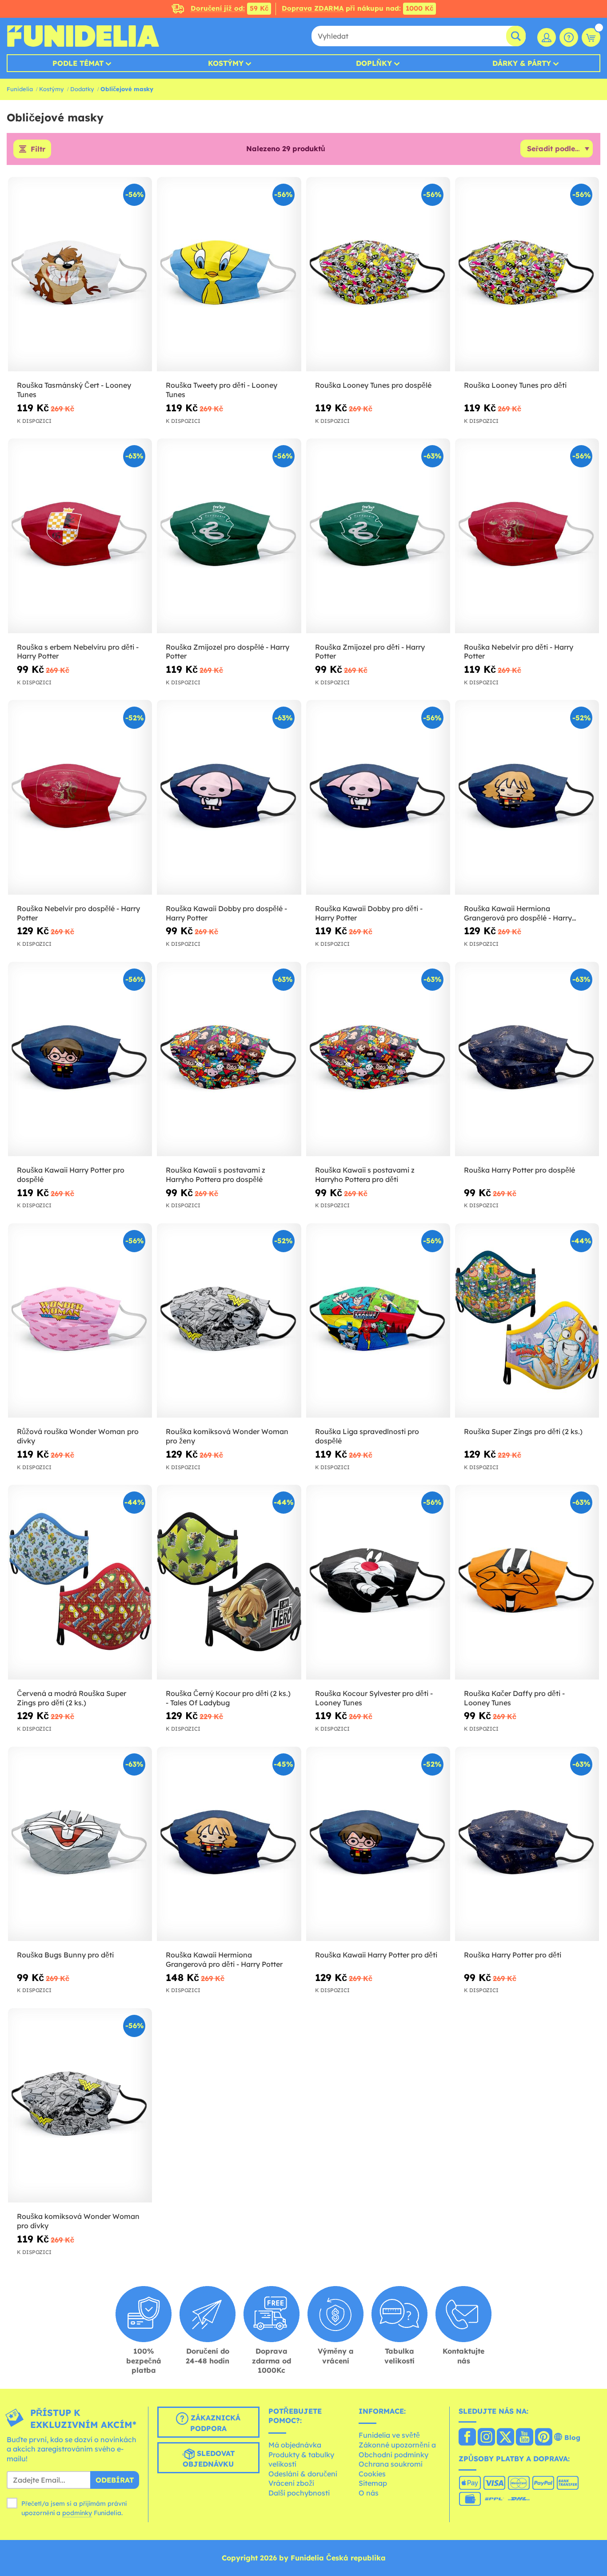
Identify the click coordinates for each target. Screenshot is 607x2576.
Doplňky (374, 63)
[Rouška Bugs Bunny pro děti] (80, 1844)
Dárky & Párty (522, 63)
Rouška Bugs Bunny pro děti (65, 1955)
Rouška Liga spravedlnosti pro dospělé (367, 1436)
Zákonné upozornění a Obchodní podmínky (397, 2450)
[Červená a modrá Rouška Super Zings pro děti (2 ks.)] (80, 1582)
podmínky (77, 2513)
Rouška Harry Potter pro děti (513, 1955)
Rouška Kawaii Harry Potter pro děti (376, 1955)
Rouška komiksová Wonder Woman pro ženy (227, 1436)
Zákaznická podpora (214, 2423)
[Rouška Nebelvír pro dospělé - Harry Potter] (80, 797)
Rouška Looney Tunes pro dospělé (373, 385)
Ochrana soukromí (391, 2464)
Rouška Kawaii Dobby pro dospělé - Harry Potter (226, 913)
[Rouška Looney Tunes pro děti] (527, 274)
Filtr (38, 149)
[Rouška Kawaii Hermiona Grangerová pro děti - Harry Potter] (229, 1844)
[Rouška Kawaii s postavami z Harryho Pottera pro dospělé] (229, 1059)
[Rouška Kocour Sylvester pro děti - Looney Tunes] (378, 1582)
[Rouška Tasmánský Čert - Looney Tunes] (80, 274)
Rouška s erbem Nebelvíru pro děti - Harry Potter (78, 652)
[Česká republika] (467, 2438)
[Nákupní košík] (591, 37)
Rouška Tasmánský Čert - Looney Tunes (74, 390)
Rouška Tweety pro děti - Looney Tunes (222, 390)
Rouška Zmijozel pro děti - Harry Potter (370, 652)
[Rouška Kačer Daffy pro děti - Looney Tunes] (527, 1582)
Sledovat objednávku (209, 2459)
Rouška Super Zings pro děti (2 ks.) (523, 1431)
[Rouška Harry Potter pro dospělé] (527, 1059)
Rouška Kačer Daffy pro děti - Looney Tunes (514, 1698)
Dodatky (82, 89)
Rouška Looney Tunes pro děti (515, 385)
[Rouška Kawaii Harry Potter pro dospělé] (80, 1059)
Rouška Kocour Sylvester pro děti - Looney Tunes (374, 1698)
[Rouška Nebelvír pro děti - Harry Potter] (527, 536)
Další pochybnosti (299, 2493)
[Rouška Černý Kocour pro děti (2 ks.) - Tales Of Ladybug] (229, 1582)
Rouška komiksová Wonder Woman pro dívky (78, 2221)
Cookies (372, 2474)
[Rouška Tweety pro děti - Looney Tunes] (229, 274)
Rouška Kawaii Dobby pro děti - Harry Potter (369, 913)
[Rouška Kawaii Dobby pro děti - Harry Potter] (378, 797)
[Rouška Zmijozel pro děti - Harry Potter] (378, 536)
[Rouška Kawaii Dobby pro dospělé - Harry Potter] (229, 797)
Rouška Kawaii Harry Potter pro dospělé (71, 1175)
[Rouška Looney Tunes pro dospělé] (378, 274)
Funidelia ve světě (389, 2435)
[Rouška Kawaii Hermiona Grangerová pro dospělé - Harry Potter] (527, 797)
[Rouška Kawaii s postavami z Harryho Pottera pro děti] (378, 1059)
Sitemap (373, 2483)
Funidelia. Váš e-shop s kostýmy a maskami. (83, 36)
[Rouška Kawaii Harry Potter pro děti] (378, 1844)
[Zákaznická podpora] (569, 37)
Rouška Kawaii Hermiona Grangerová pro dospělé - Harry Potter (518, 913)
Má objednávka (295, 2445)
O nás (369, 2493)
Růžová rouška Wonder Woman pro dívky (78, 1436)
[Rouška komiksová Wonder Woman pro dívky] (80, 2106)
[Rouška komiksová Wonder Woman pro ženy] (229, 1321)
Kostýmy (226, 63)
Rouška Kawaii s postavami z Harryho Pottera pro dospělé (216, 1175)
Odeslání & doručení (303, 2474)
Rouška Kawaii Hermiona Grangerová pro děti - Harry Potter (224, 1959)
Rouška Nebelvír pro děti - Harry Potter (519, 652)
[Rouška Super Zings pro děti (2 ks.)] (527, 1321)
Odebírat (115, 2480)
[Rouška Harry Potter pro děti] (527, 1844)
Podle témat (78, 63)
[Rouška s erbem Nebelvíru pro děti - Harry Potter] (80, 536)
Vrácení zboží (291, 2483)
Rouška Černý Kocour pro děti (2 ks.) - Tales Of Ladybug (228, 1698)
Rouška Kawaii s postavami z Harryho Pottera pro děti (365, 1175)
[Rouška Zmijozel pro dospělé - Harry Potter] (229, 536)
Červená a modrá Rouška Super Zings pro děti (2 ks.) (72, 1698)
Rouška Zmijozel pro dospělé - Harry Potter (228, 652)
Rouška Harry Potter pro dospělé (519, 1170)
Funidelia (20, 89)
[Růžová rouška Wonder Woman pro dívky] (80, 1321)
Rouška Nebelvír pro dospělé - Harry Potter (78, 913)
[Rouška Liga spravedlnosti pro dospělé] (378, 1321)
